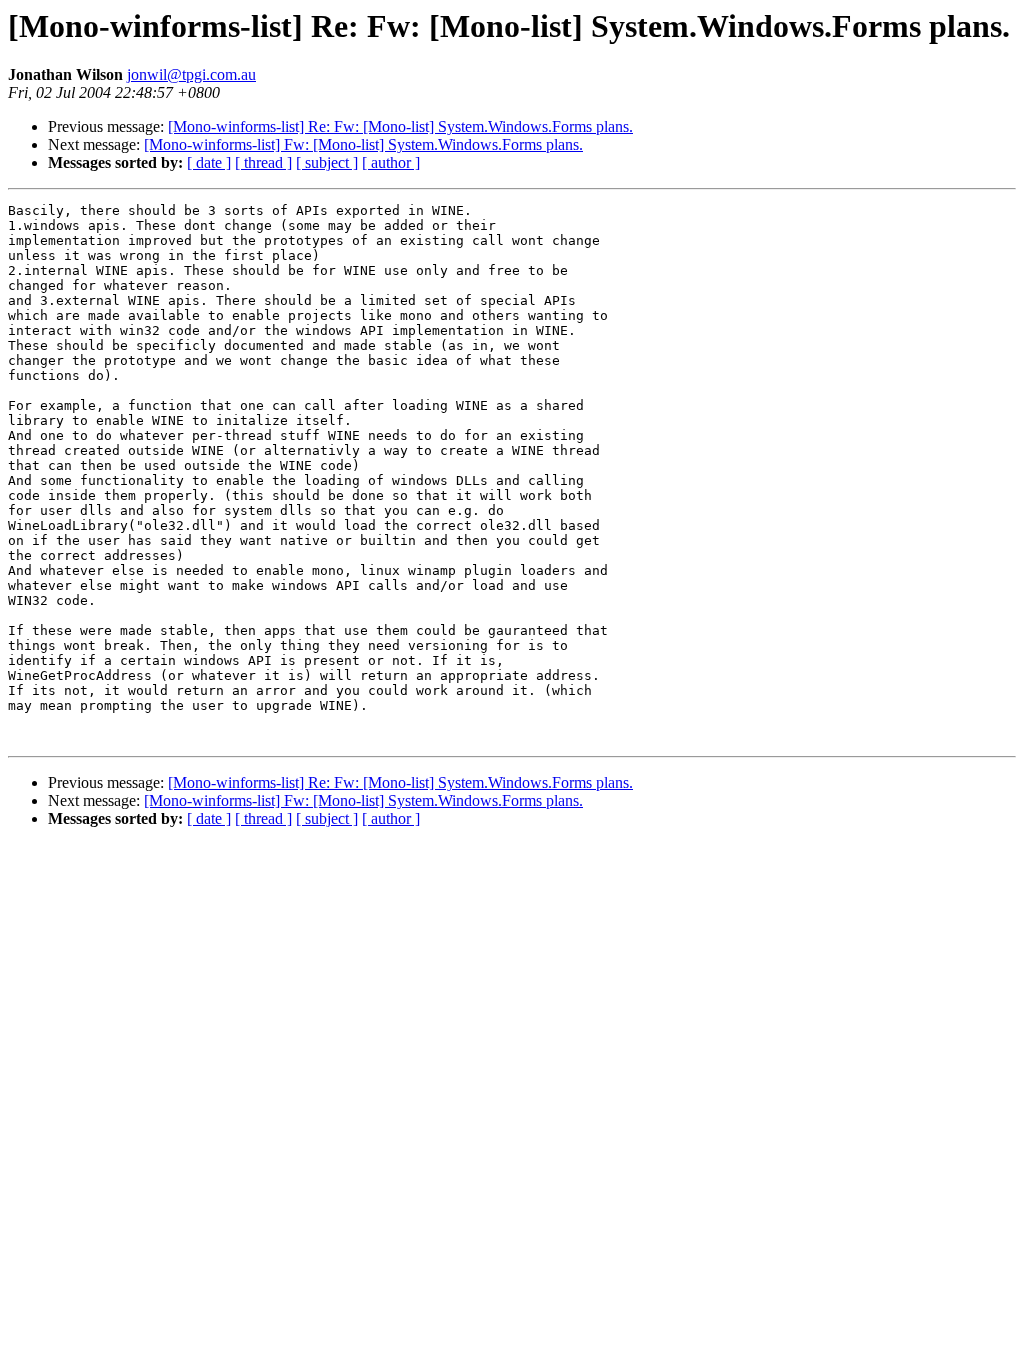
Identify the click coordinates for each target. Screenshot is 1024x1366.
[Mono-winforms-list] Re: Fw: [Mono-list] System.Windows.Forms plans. (400, 126)
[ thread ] (263, 162)
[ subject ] (327, 162)
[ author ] (391, 162)
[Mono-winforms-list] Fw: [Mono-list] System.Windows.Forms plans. (363, 144)
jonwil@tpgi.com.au (191, 74)
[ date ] (209, 162)
